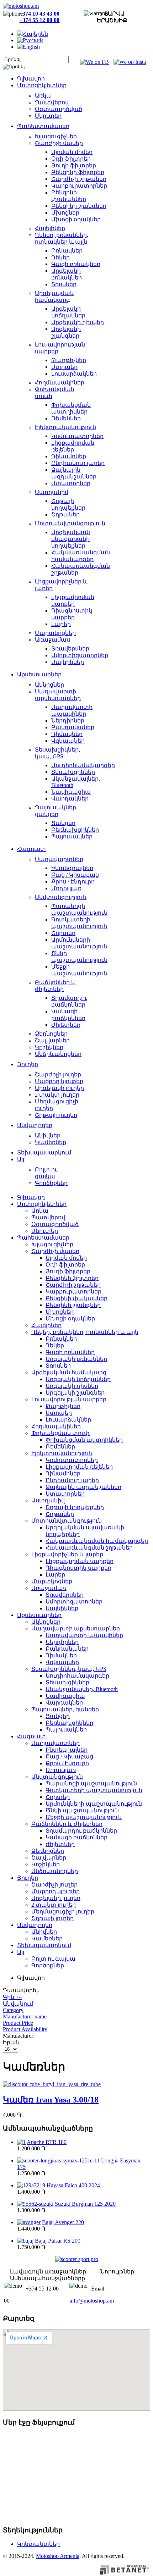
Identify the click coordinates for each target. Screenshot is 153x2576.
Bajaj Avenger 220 (63, 2222)
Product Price (18, 2023)
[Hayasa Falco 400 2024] (31, 2185)
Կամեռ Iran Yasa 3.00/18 (51, 2100)
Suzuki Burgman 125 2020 (85, 2204)
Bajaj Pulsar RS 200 (58, 2241)
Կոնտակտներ (38, 2544)
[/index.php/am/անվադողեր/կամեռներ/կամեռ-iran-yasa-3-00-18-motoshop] (52, 2084)
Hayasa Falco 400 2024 (73, 2185)
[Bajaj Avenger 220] (29, 2222)
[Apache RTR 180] (21, 2142)
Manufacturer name (25, 2017)
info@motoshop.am (92, 2301)
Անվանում (18, 2004)
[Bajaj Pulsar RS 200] (25, 2241)
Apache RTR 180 (47, 2142)
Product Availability (25, 2029)
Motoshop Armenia (58, 2556)
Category (13, 2010)
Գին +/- (12, 1997)
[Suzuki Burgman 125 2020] (35, 2204)
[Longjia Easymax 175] (58, 2160)
